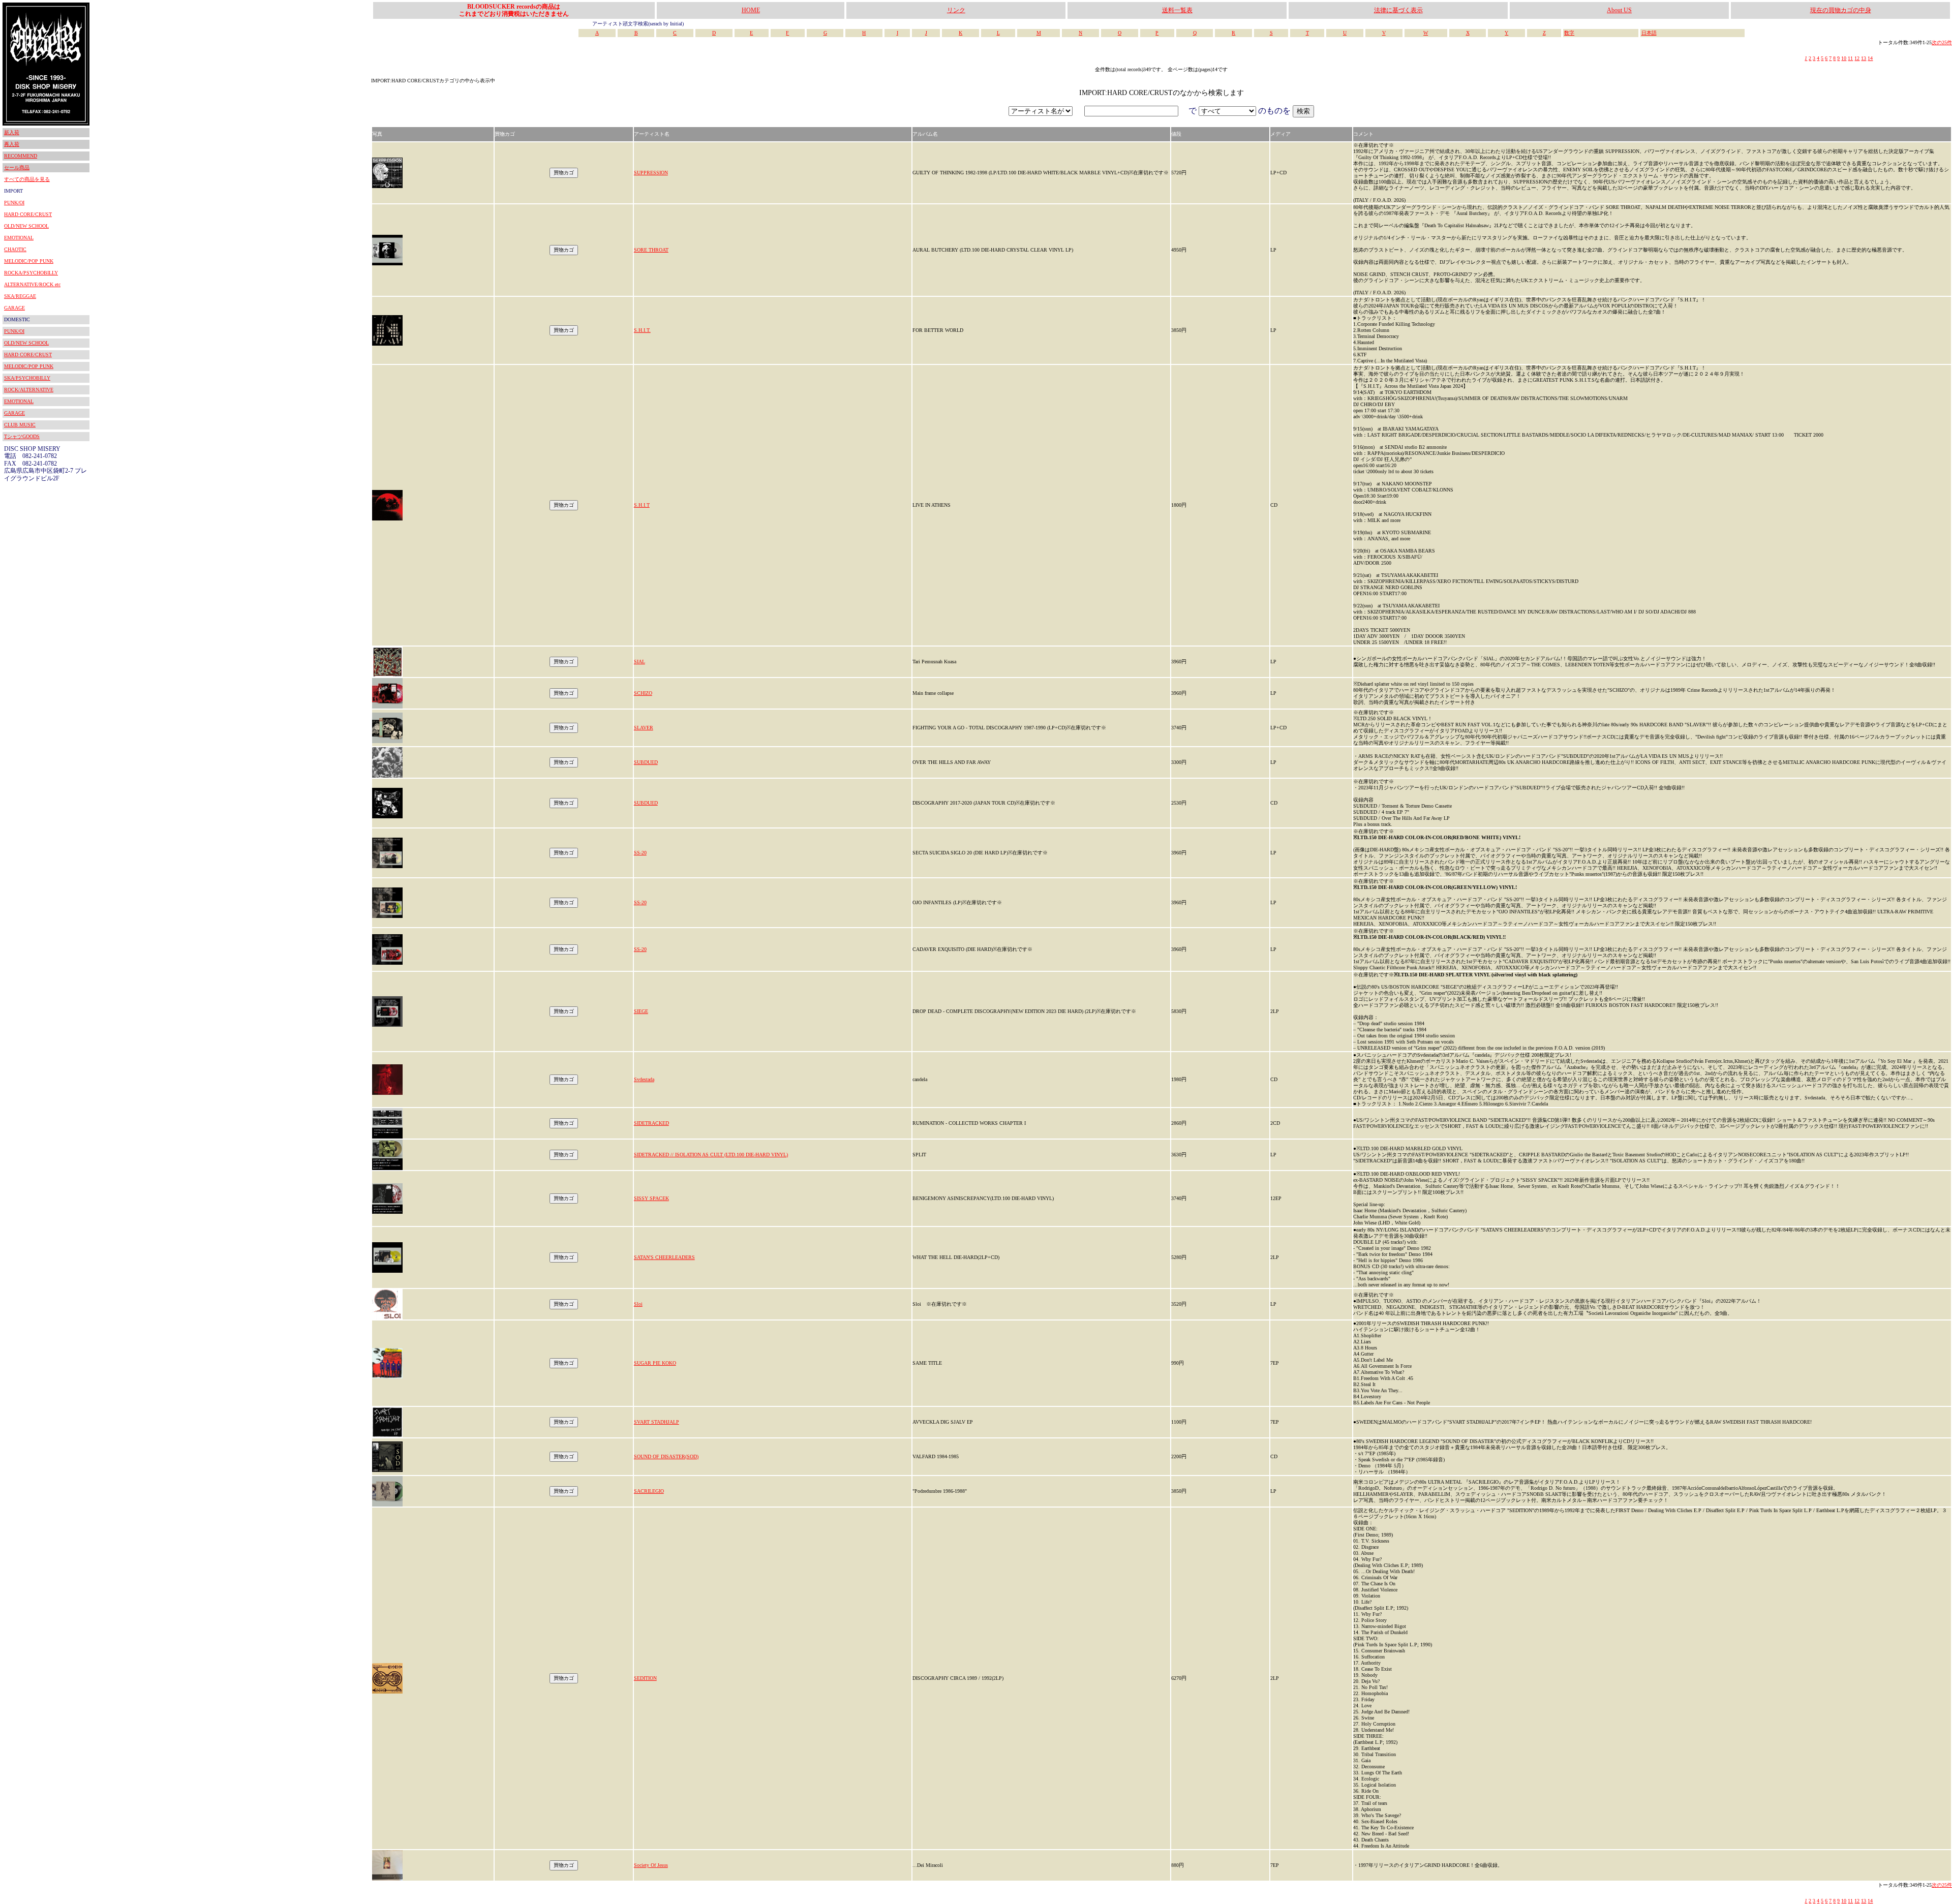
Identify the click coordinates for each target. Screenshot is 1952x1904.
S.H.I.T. (642, 330)
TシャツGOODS (22, 436)
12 (1857, 58)
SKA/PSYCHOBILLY (27, 378)
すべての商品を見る (27, 179)
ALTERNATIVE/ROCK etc (32, 284)
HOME (751, 10)
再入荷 (12, 144)
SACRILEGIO (649, 1491)
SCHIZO (643, 693)
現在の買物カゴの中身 (1841, 10)
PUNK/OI (14, 203)
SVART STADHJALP (657, 1422)
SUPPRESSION (651, 173)
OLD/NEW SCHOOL (26, 226)
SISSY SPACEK (651, 1198)
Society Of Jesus (651, 1865)
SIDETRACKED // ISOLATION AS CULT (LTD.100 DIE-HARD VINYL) (711, 1155)
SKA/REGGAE (20, 296)
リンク (956, 10)
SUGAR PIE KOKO (655, 1363)
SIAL (639, 662)
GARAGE (14, 308)
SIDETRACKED (651, 1123)
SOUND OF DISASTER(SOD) (666, 1456)
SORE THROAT (651, 250)
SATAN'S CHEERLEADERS (664, 1257)
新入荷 (12, 132)
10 (1844, 58)
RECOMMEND (21, 156)
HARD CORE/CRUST (28, 214)
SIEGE (641, 1011)
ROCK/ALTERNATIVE (29, 390)
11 (1850, 58)
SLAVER (644, 728)
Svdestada (644, 1079)
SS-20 (640, 853)
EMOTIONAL (19, 238)
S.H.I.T (642, 505)
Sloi (638, 1304)
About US (1619, 10)
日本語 (1649, 33)
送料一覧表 (1177, 10)
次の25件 (1942, 42)
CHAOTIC (15, 249)
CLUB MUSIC (20, 425)
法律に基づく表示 (1398, 10)
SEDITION (645, 1678)
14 (1870, 58)
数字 (1569, 33)
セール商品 (17, 167)
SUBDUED (646, 762)
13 (1864, 58)
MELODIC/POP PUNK (29, 261)
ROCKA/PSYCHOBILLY (31, 273)
